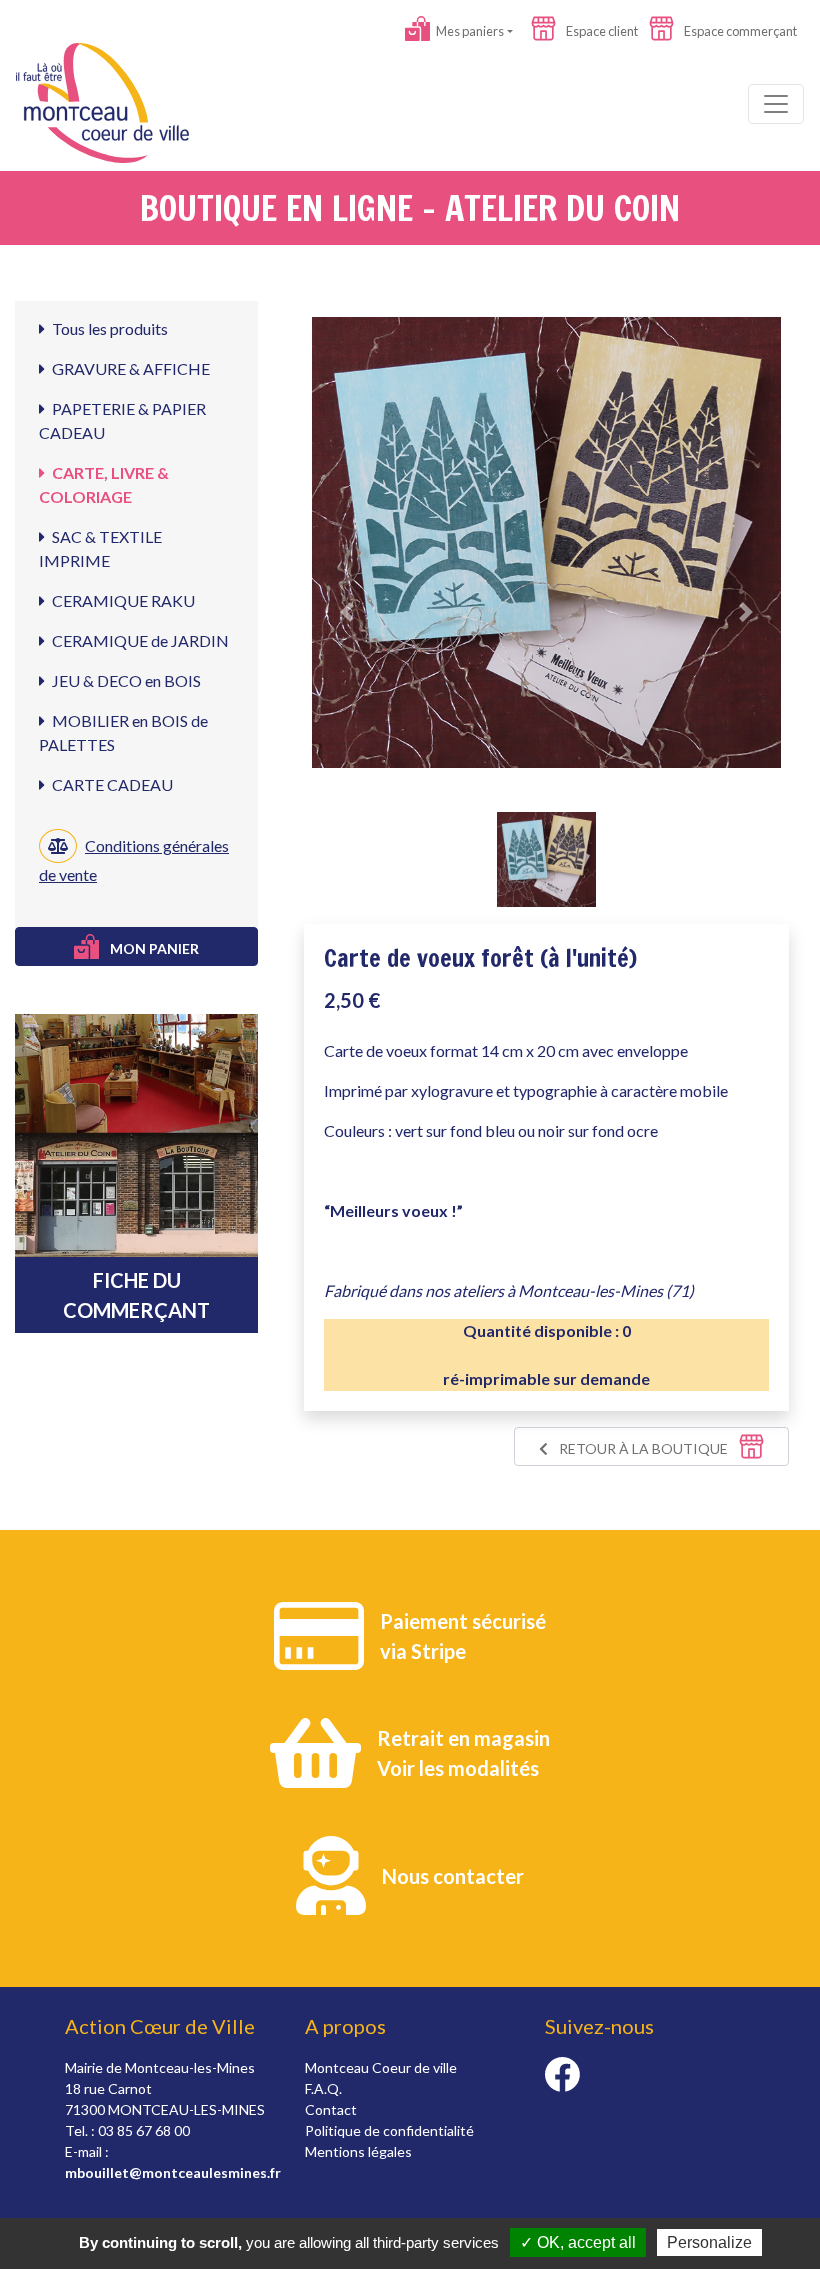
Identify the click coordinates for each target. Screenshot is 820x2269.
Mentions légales (358, 2151)
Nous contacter (453, 1876)
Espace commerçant (739, 31)
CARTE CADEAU (111, 784)
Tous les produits (108, 328)
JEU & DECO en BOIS (125, 680)
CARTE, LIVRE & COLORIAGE (104, 484)
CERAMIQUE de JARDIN (139, 640)
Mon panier (153, 948)
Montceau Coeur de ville (381, 2067)
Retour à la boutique (643, 1448)
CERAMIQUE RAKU (122, 600)
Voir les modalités (458, 1768)
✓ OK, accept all (578, 2242)
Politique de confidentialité (389, 2130)
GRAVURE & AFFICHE (129, 368)
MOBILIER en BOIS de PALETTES (123, 732)
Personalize (709, 2242)
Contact (331, 2109)
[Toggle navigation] (776, 104)
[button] (347, 612)
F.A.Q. (323, 2088)
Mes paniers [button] (469, 31)
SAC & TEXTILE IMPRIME (100, 548)
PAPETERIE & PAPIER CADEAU (122, 420)
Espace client (601, 31)
